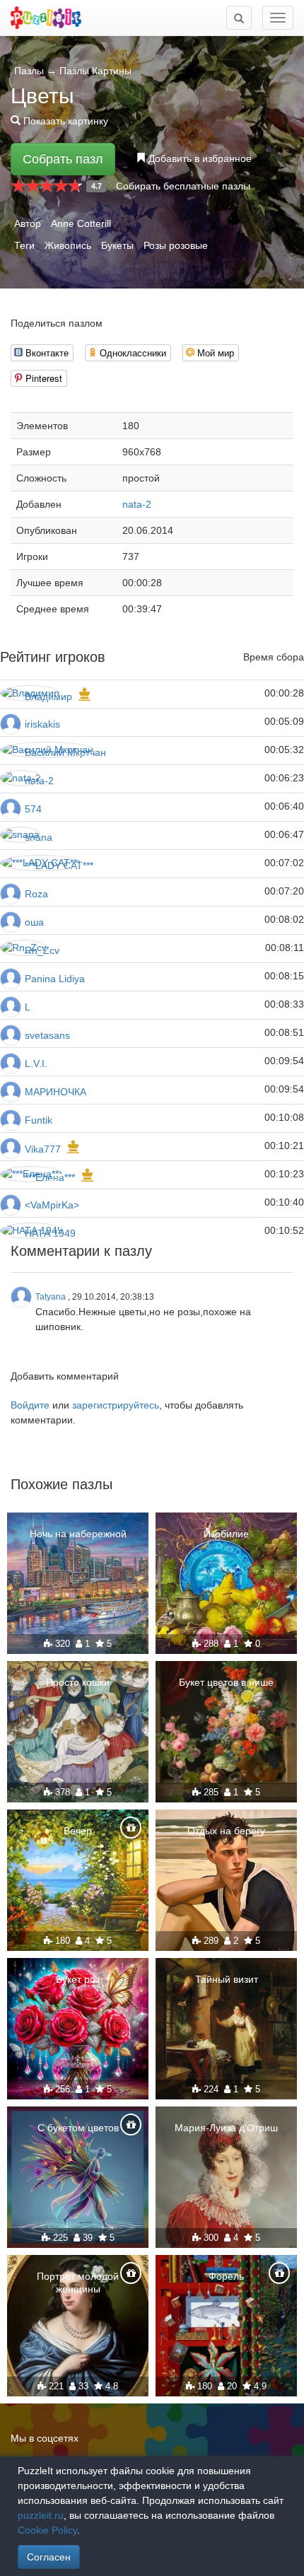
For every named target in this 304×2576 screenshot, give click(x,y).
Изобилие (226, 1534)
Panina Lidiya (55, 979)
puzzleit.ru (41, 2515)
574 (33, 809)
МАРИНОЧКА (55, 1092)
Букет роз (78, 1979)
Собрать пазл (63, 159)
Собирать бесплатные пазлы (183, 186)
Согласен (49, 2557)
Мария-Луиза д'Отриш (226, 2128)
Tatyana (51, 1297)
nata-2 (137, 504)
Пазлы (29, 71)
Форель (226, 2276)
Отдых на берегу (226, 1831)
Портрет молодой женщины (78, 2283)
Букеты (117, 245)
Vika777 (43, 1149)
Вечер (78, 1831)
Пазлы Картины (95, 71)
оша (34, 922)
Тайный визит (227, 1979)
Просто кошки (78, 1682)
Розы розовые (176, 245)
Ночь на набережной (78, 1534)
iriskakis (42, 724)
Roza (36, 894)
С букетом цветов (78, 2128)
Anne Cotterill (81, 223)
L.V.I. (36, 1063)
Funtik (39, 1120)
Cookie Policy (47, 2530)
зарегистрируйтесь (116, 1405)
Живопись (68, 245)
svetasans (47, 1035)
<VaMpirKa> (52, 1205)
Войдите (30, 1405)
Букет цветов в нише (226, 1682)
